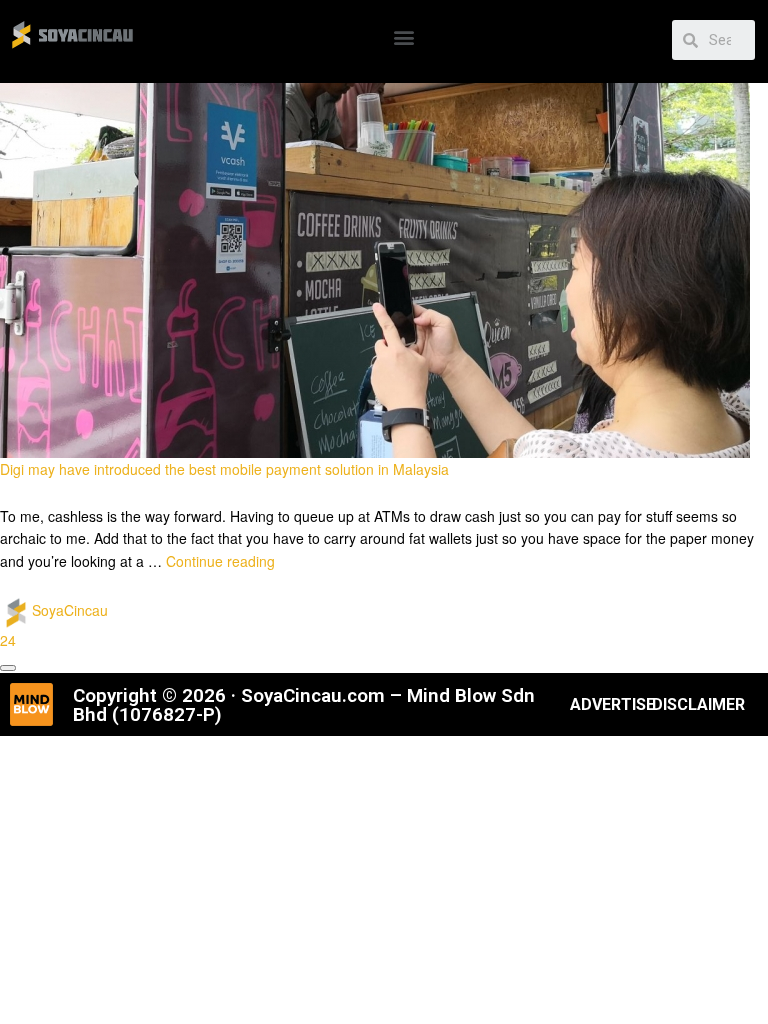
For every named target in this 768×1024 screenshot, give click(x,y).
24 (8, 640)
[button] (403, 36)
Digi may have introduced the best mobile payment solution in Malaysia (224, 469)
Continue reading (220, 561)
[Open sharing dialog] (8, 668)
